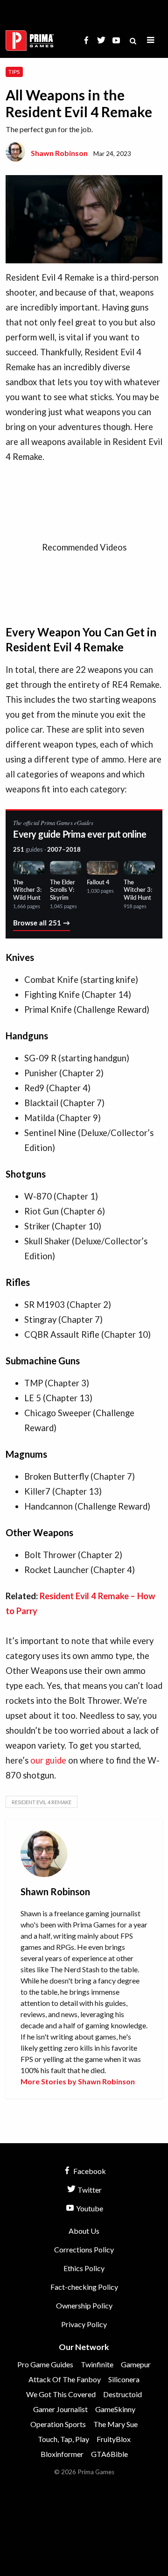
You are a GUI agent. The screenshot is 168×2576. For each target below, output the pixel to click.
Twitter (89, 2190)
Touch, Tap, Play (63, 2439)
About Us (84, 2231)
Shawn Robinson (59, 153)
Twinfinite (97, 2364)
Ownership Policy (84, 2305)
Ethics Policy (84, 2268)
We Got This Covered (61, 2394)
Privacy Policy (84, 2324)
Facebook (89, 2171)
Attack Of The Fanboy (65, 2379)
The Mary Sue (115, 2424)
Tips (14, 72)
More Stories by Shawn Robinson (78, 2081)
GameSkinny (115, 2409)
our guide (48, 1760)
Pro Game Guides (45, 2364)
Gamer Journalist (60, 2409)
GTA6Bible (109, 2454)
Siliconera (124, 2379)
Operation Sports (58, 2424)
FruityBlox (114, 2439)
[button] (151, 40)
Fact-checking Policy (84, 2287)
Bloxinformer (62, 2454)
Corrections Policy (84, 2249)
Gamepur (136, 2364)
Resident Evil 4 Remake (42, 1802)
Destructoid (122, 2394)
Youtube (89, 2208)
